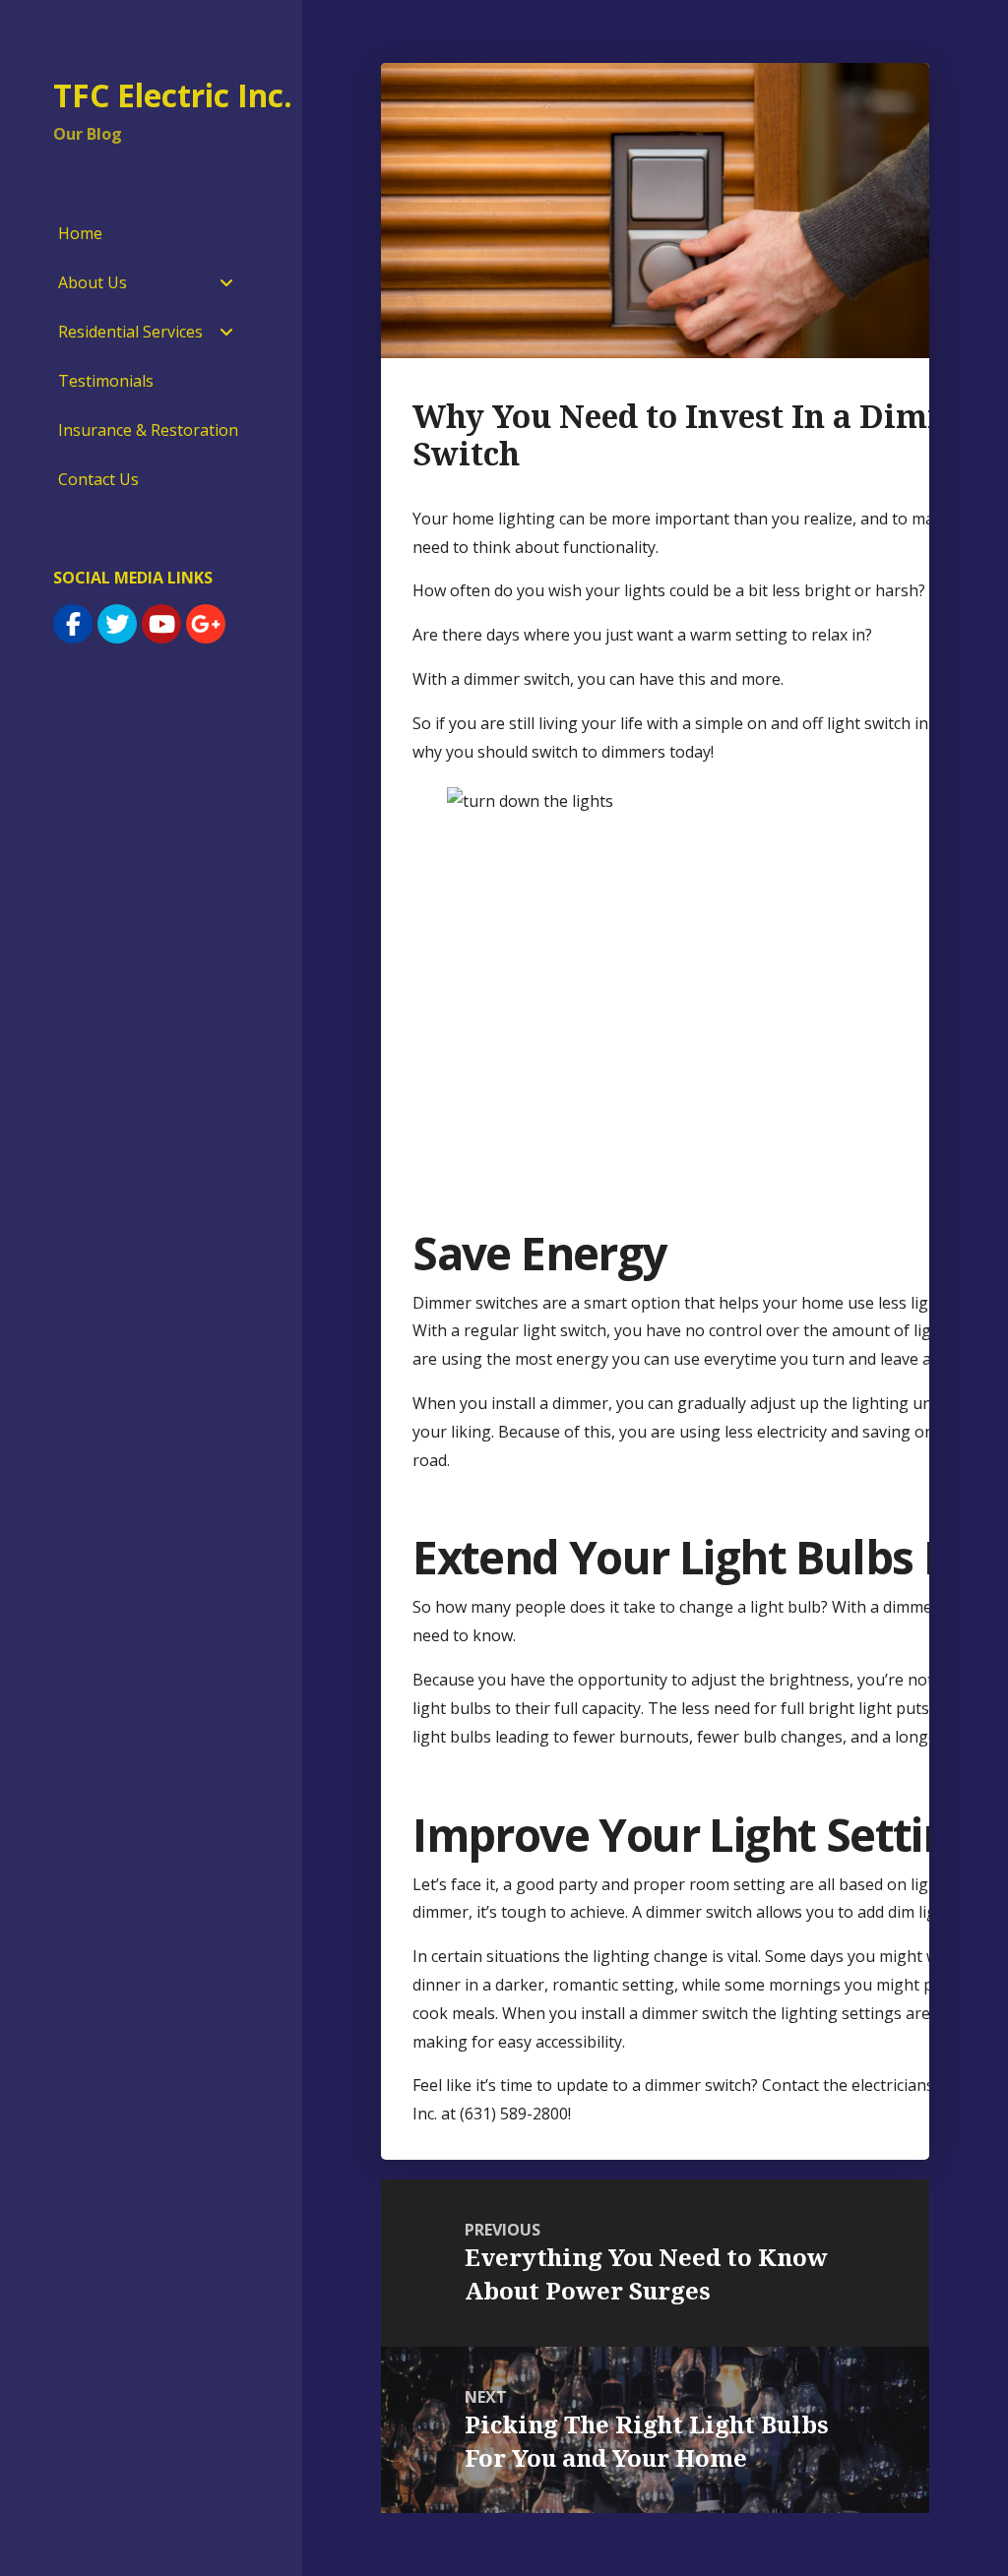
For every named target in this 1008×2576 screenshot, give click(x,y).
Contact (790, 2085)
